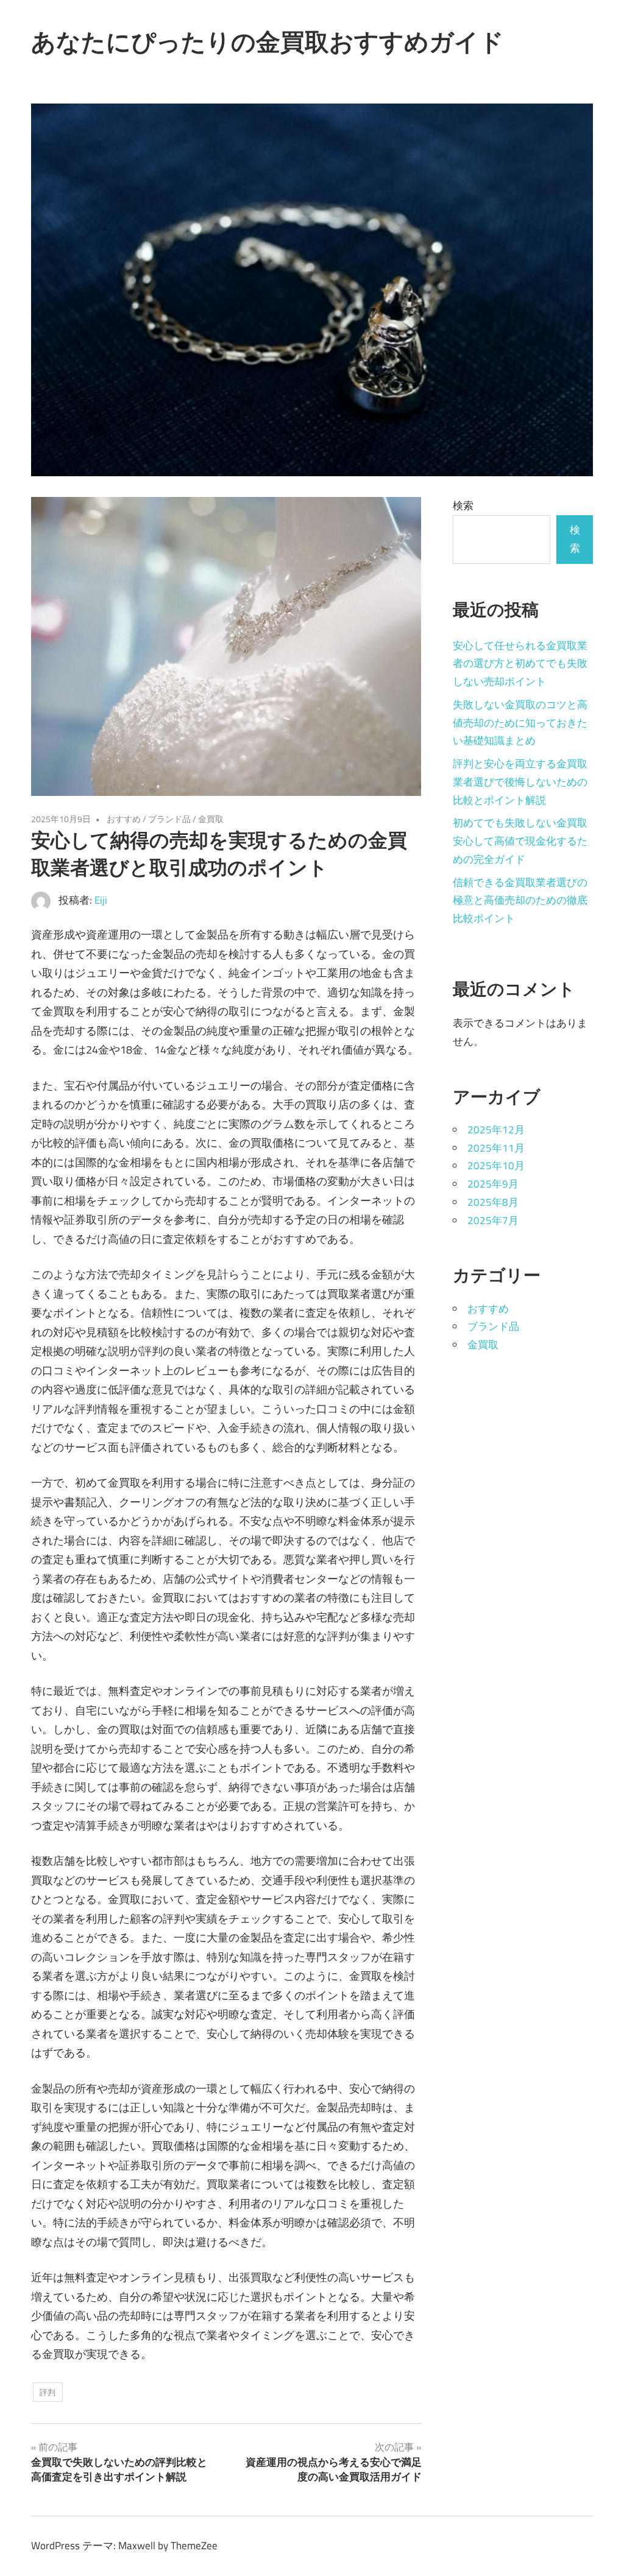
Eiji (101, 900)
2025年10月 (496, 1166)
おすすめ (124, 819)
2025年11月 (496, 1148)
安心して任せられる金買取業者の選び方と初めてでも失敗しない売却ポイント (520, 664)
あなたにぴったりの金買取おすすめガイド (268, 41)
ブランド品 (169, 819)
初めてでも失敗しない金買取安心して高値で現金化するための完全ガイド (520, 841)
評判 (48, 2392)
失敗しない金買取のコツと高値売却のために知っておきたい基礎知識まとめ (520, 723)
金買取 (211, 819)
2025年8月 (493, 1202)
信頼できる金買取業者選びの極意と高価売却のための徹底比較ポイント (520, 901)
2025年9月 (493, 1184)
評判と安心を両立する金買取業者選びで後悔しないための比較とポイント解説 (520, 782)
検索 (463, 505)
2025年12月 (496, 1130)
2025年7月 (493, 1220)
